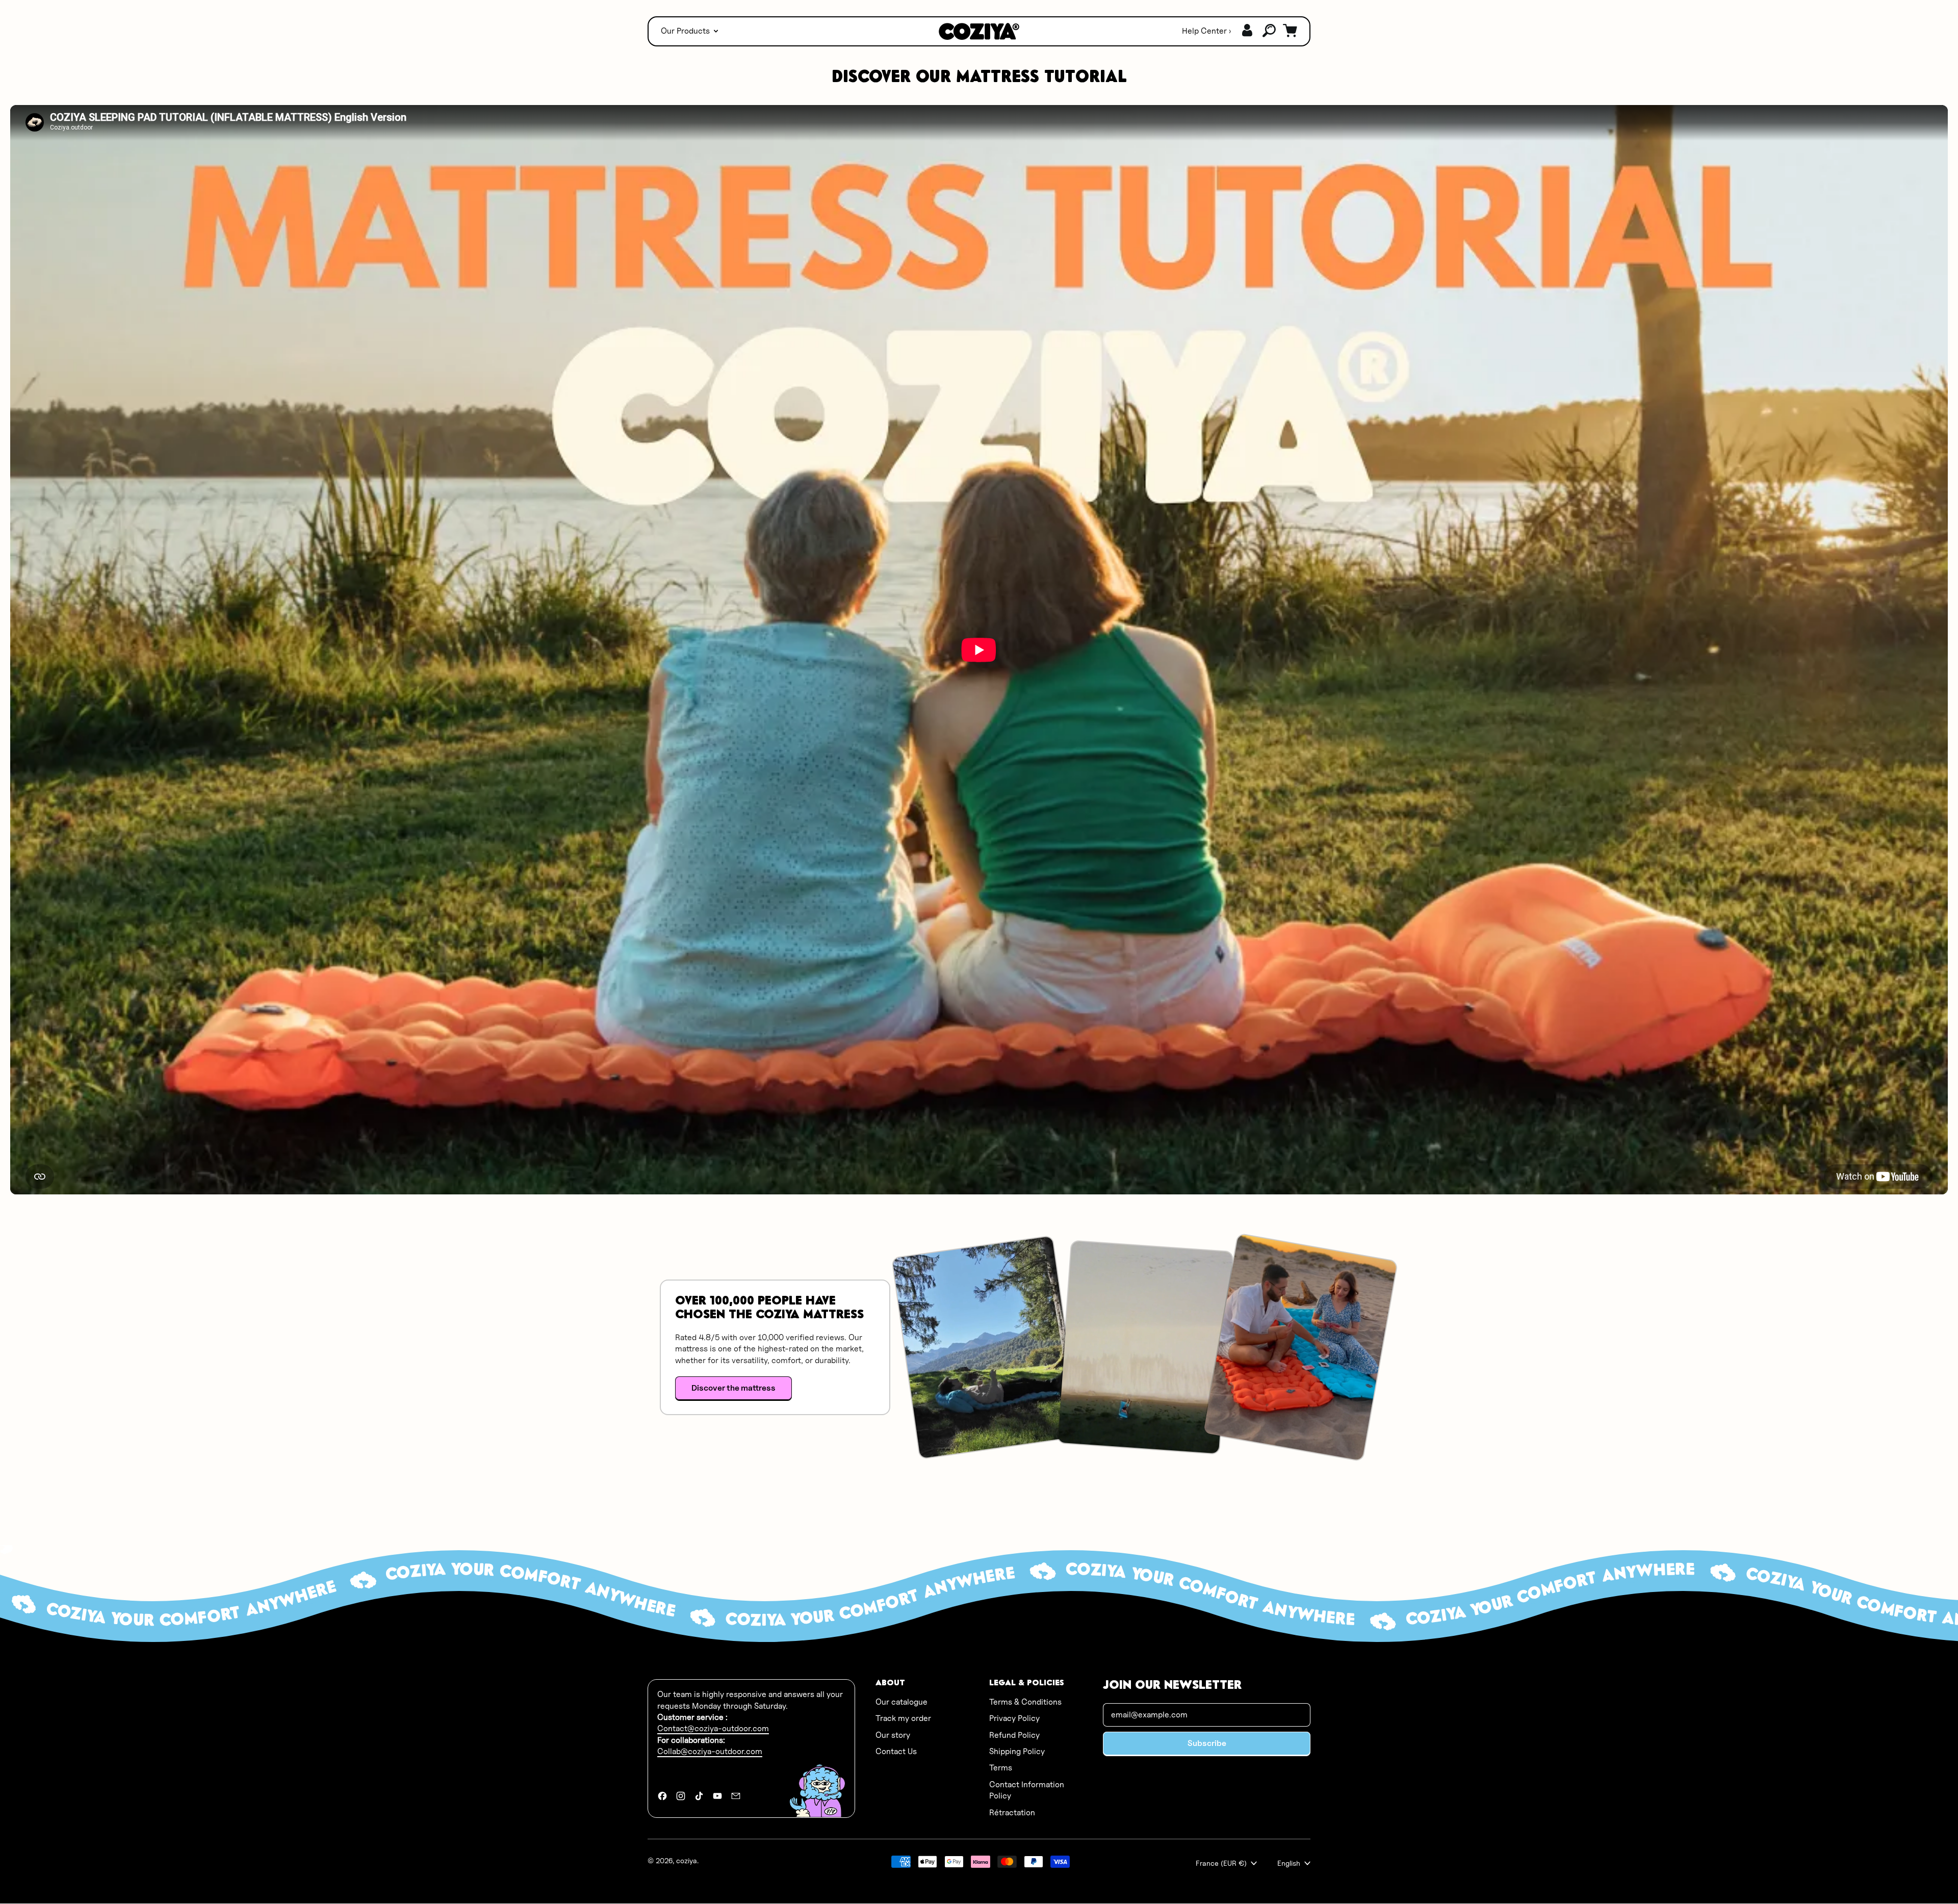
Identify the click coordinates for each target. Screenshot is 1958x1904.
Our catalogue (901, 1702)
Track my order (903, 1718)
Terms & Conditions (1025, 1702)
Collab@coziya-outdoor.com (710, 1751)
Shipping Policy (1017, 1751)
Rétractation (1012, 1812)
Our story (893, 1735)
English (1289, 1863)
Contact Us (896, 1751)
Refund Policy (1014, 1735)
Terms (1001, 1768)
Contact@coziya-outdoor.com (713, 1728)
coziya (687, 1860)
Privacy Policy (1014, 1718)
